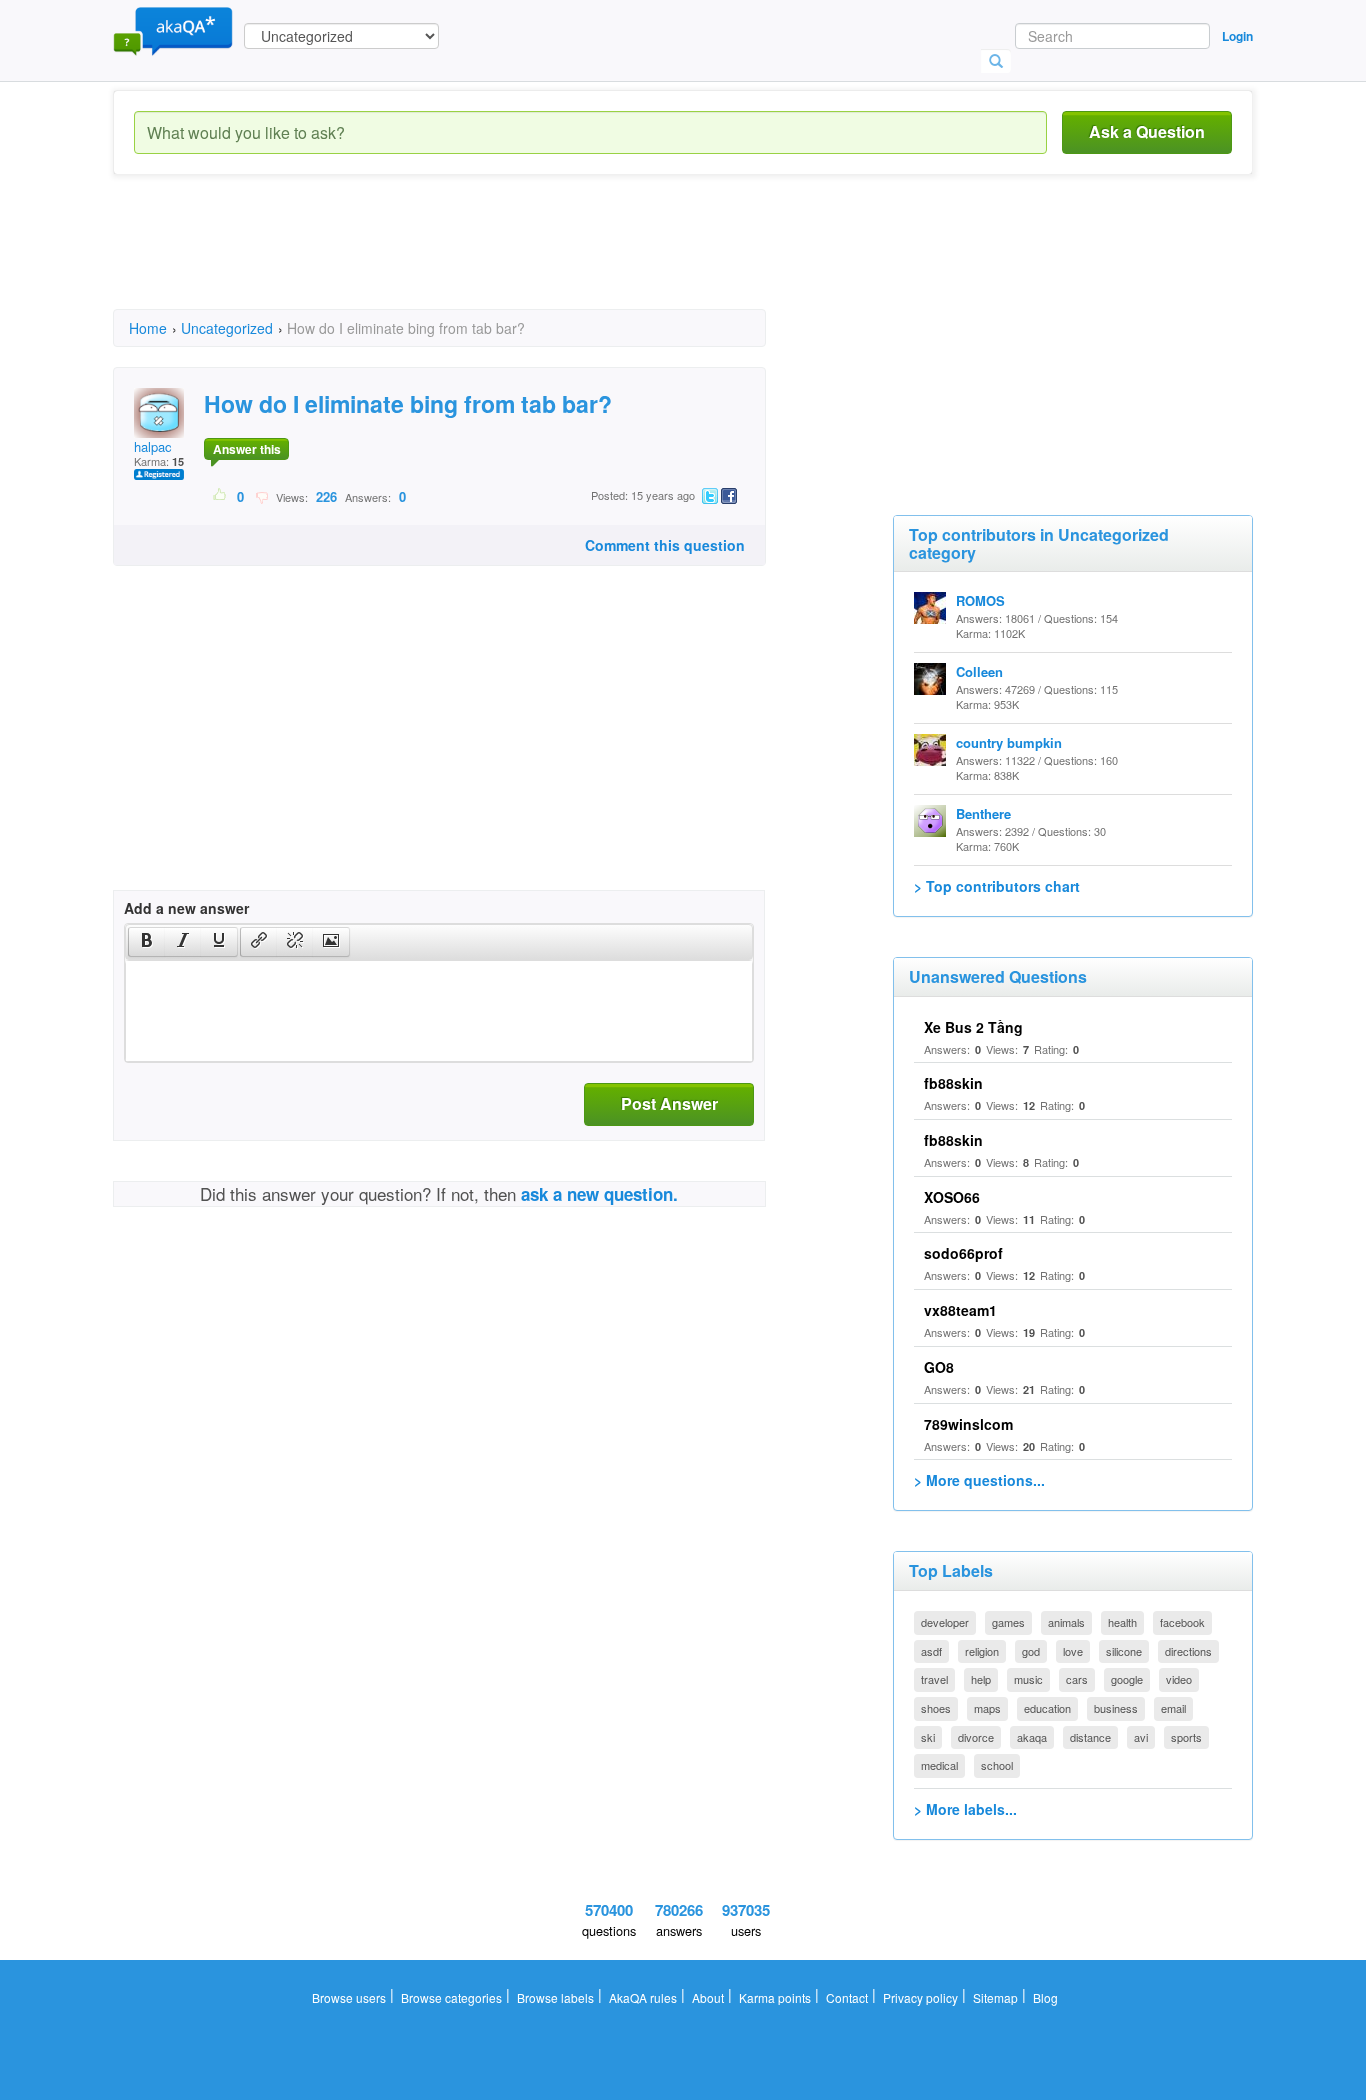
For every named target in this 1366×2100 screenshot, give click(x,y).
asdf (931, 1651)
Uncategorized (227, 328)
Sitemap (995, 1997)
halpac (153, 446)
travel (934, 1679)
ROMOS (980, 600)
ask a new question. (599, 1194)
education (1047, 1708)
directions (1188, 1651)
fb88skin (953, 1083)
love (1073, 1651)
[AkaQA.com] (173, 30)
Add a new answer (186, 908)
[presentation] (147, 942)
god (1031, 1651)
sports (1186, 1737)
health (1122, 1622)
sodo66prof (963, 1253)
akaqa (1032, 1737)
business (1116, 1708)
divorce (976, 1737)
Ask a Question (1147, 131)
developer (945, 1622)
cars (1077, 1679)
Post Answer (669, 1103)
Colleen (979, 671)
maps (987, 1708)
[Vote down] (261, 496)
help (981, 1679)
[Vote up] (220, 496)
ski (928, 1737)
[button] (146, 942)
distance (1090, 1737)
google (1127, 1679)
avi (1141, 1737)
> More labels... (965, 1809)
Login (1237, 36)
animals (1066, 1622)
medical (939, 1765)
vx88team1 (960, 1310)
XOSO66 (952, 1197)
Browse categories (451, 1997)
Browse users (349, 1997)
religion (982, 1651)
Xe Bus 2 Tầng (973, 1027)
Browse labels (555, 1997)
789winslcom (968, 1424)
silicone (1124, 1651)
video (1179, 1679)
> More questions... (979, 1480)
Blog (1045, 1997)
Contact (847, 1997)
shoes (936, 1708)
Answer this (247, 449)
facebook (1182, 1622)
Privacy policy (920, 1997)
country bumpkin (1009, 742)
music (1028, 1679)
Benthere (983, 813)
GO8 (939, 1367)
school (997, 1765)
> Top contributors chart (997, 886)
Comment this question (665, 545)
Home (148, 328)
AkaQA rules (643, 1997)
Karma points (775, 1997)
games (1008, 1622)
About (708, 1997)
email (1173, 1708)
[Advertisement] (477, 260)
